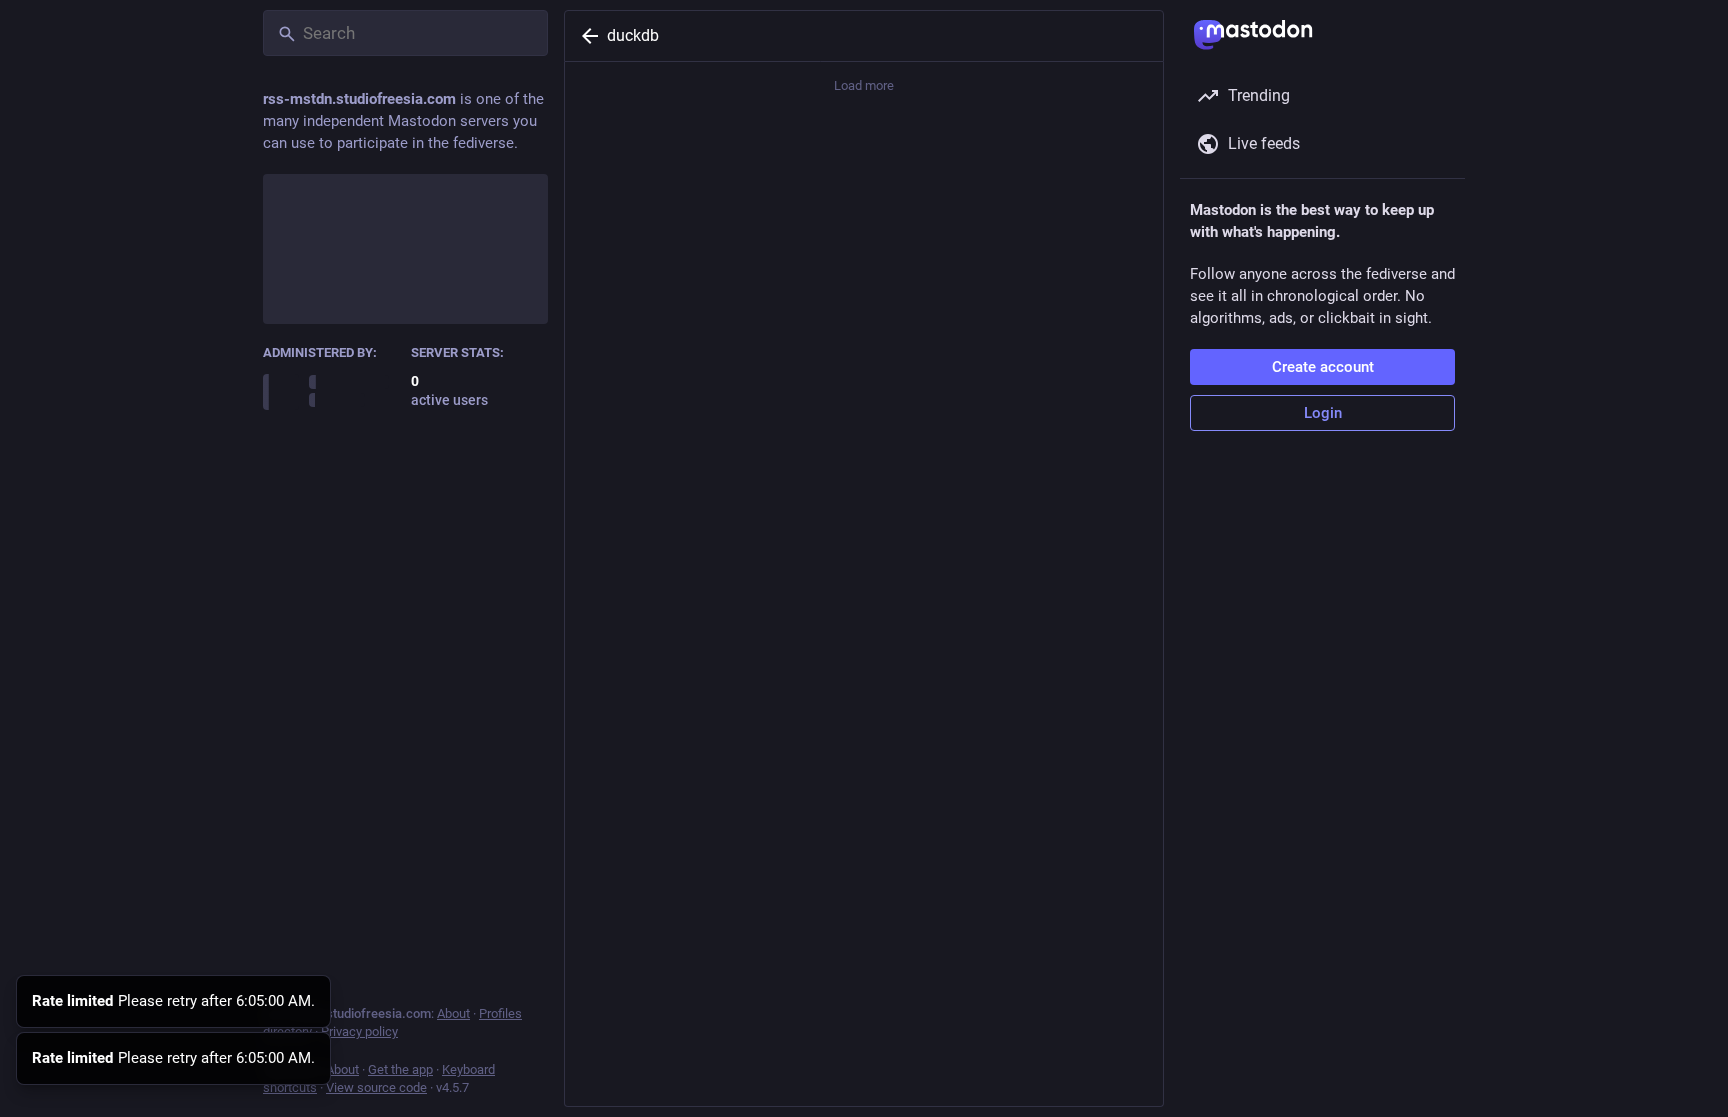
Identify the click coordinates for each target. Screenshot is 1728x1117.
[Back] (586, 36)
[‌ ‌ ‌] (332, 391)
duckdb (633, 35)
